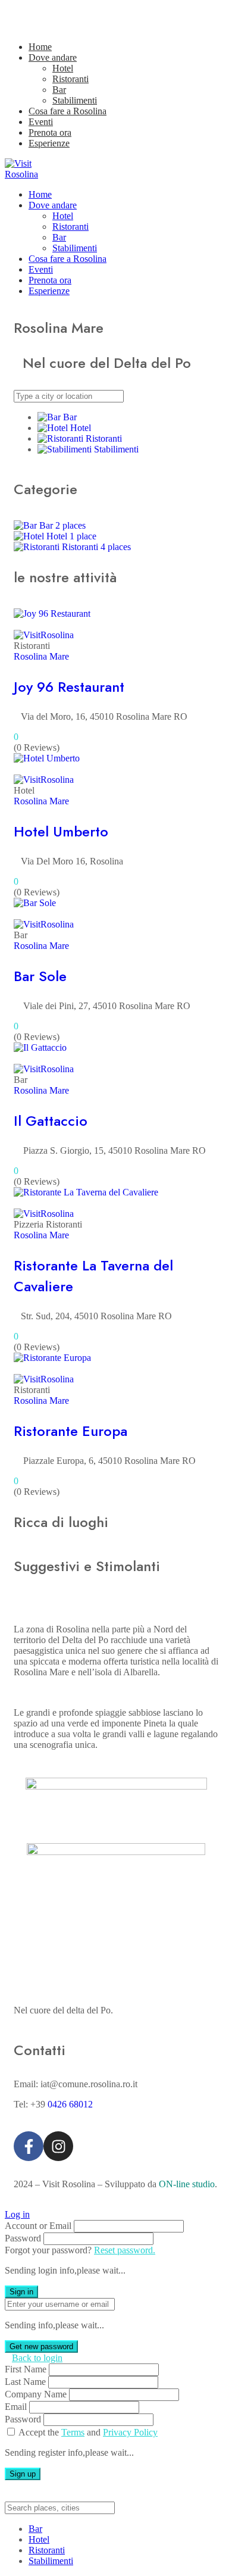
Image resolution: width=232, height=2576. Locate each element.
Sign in (21, 2292)
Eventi (41, 122)
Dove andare (53, 57)
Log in (17, 2214)
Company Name (36, 2394)
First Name (26, 2369)
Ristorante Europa (70, 1431)
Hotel (63, 68)
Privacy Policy (130, 2432)
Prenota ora (50, 132)
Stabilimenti (75, 100)
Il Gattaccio (51, 1121)
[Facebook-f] (29, 2146)
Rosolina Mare (41, 656)
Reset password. (125, 2250)
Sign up (23, 2474)
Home (40, 47)
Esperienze (49, 143)
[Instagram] (58, 2146)
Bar (59, 90)
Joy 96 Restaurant (69, 687)
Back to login (37, 2358)
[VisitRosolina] (44, 635)
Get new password (41, 2346)
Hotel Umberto (61, 831)
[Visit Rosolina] (34, 174)
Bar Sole (40, 976)
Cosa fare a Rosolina (68, 111)
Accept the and (88, 2432)
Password (23, 2238)
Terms (73, 2432)
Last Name (25, 2382)
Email (16, 2407)
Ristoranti (70, 79)
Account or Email (38, 2226)
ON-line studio (187, 2184)
